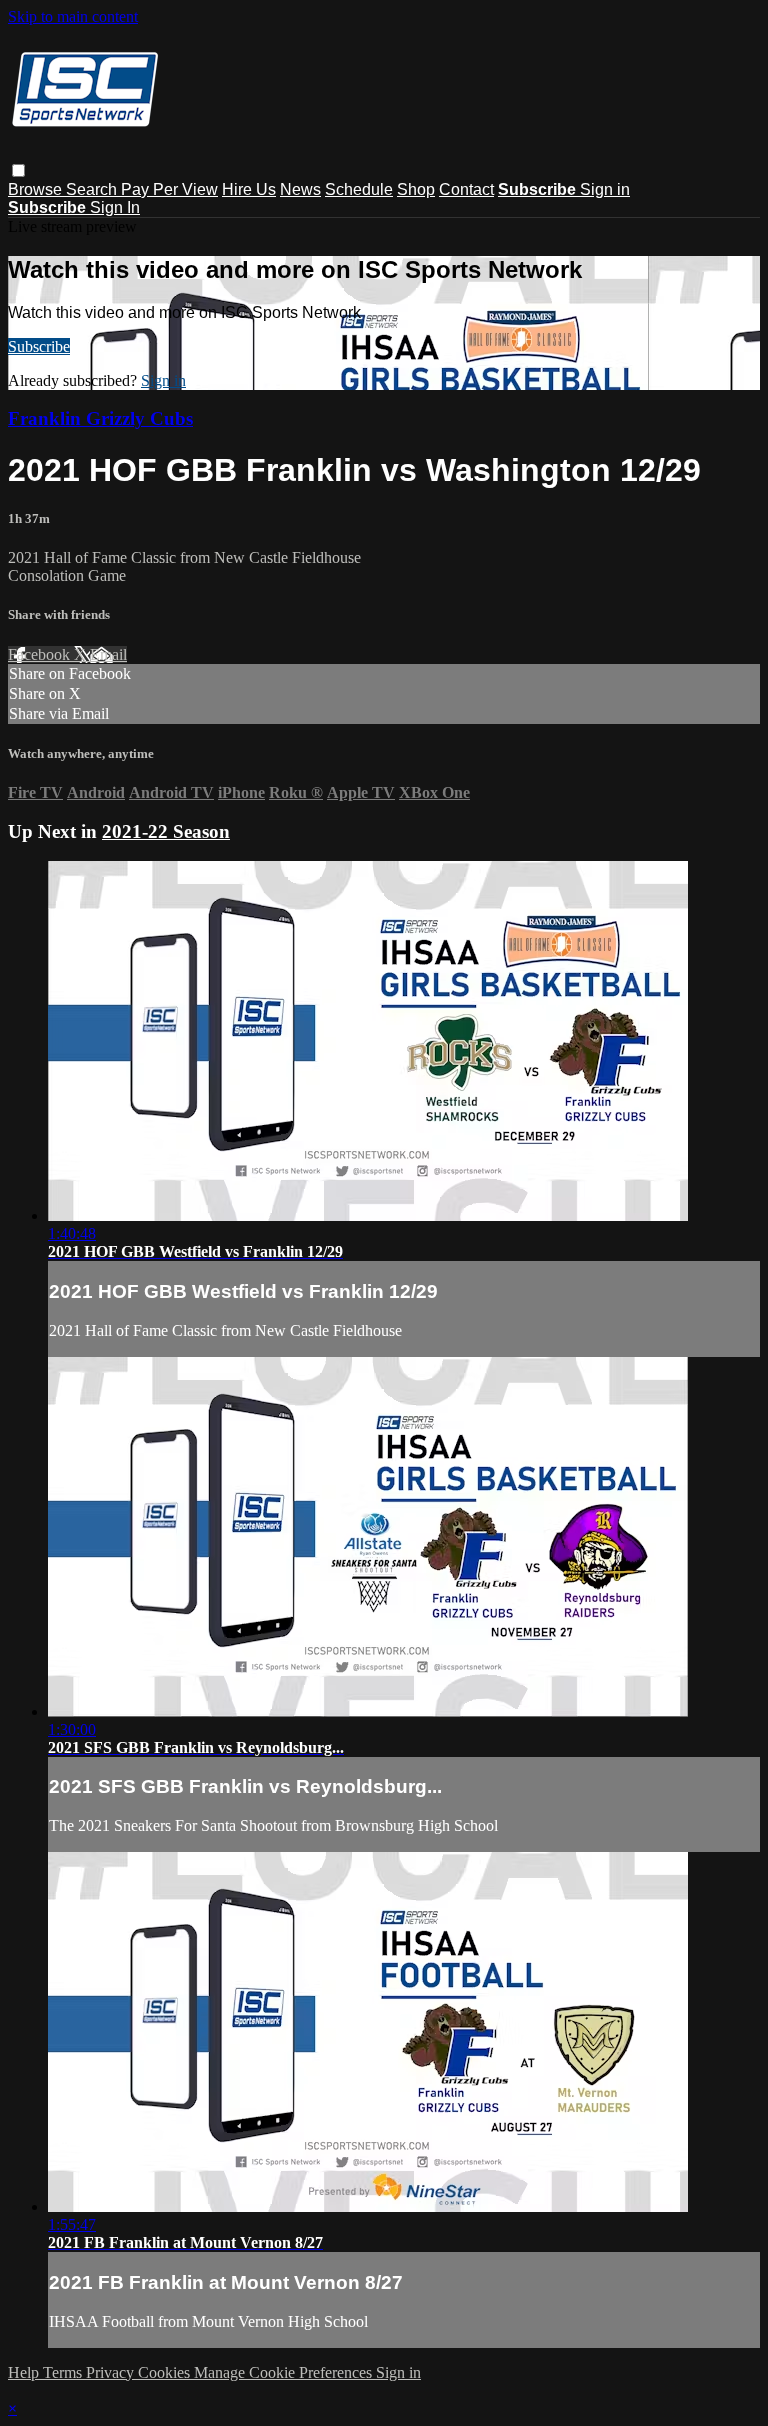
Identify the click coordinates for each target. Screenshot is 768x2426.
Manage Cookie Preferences (285, 2372)
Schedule (359, 189)
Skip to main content (73, 16)
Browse (37, 189)
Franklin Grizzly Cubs (100, 418)
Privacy (112, 2372)
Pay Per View (169, 189)
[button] (18, 170)
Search (93, 189)
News (300, 189)
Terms (64, 2372)
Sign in (605, 189)
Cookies (166, 2372)
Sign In (115, 207)
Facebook (41, 654)
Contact (466, 189)
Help (25, 2372)
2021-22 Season (166, 831)
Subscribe (39, 346)
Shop (416, 189)
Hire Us (249, 189)
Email (108, 654)
